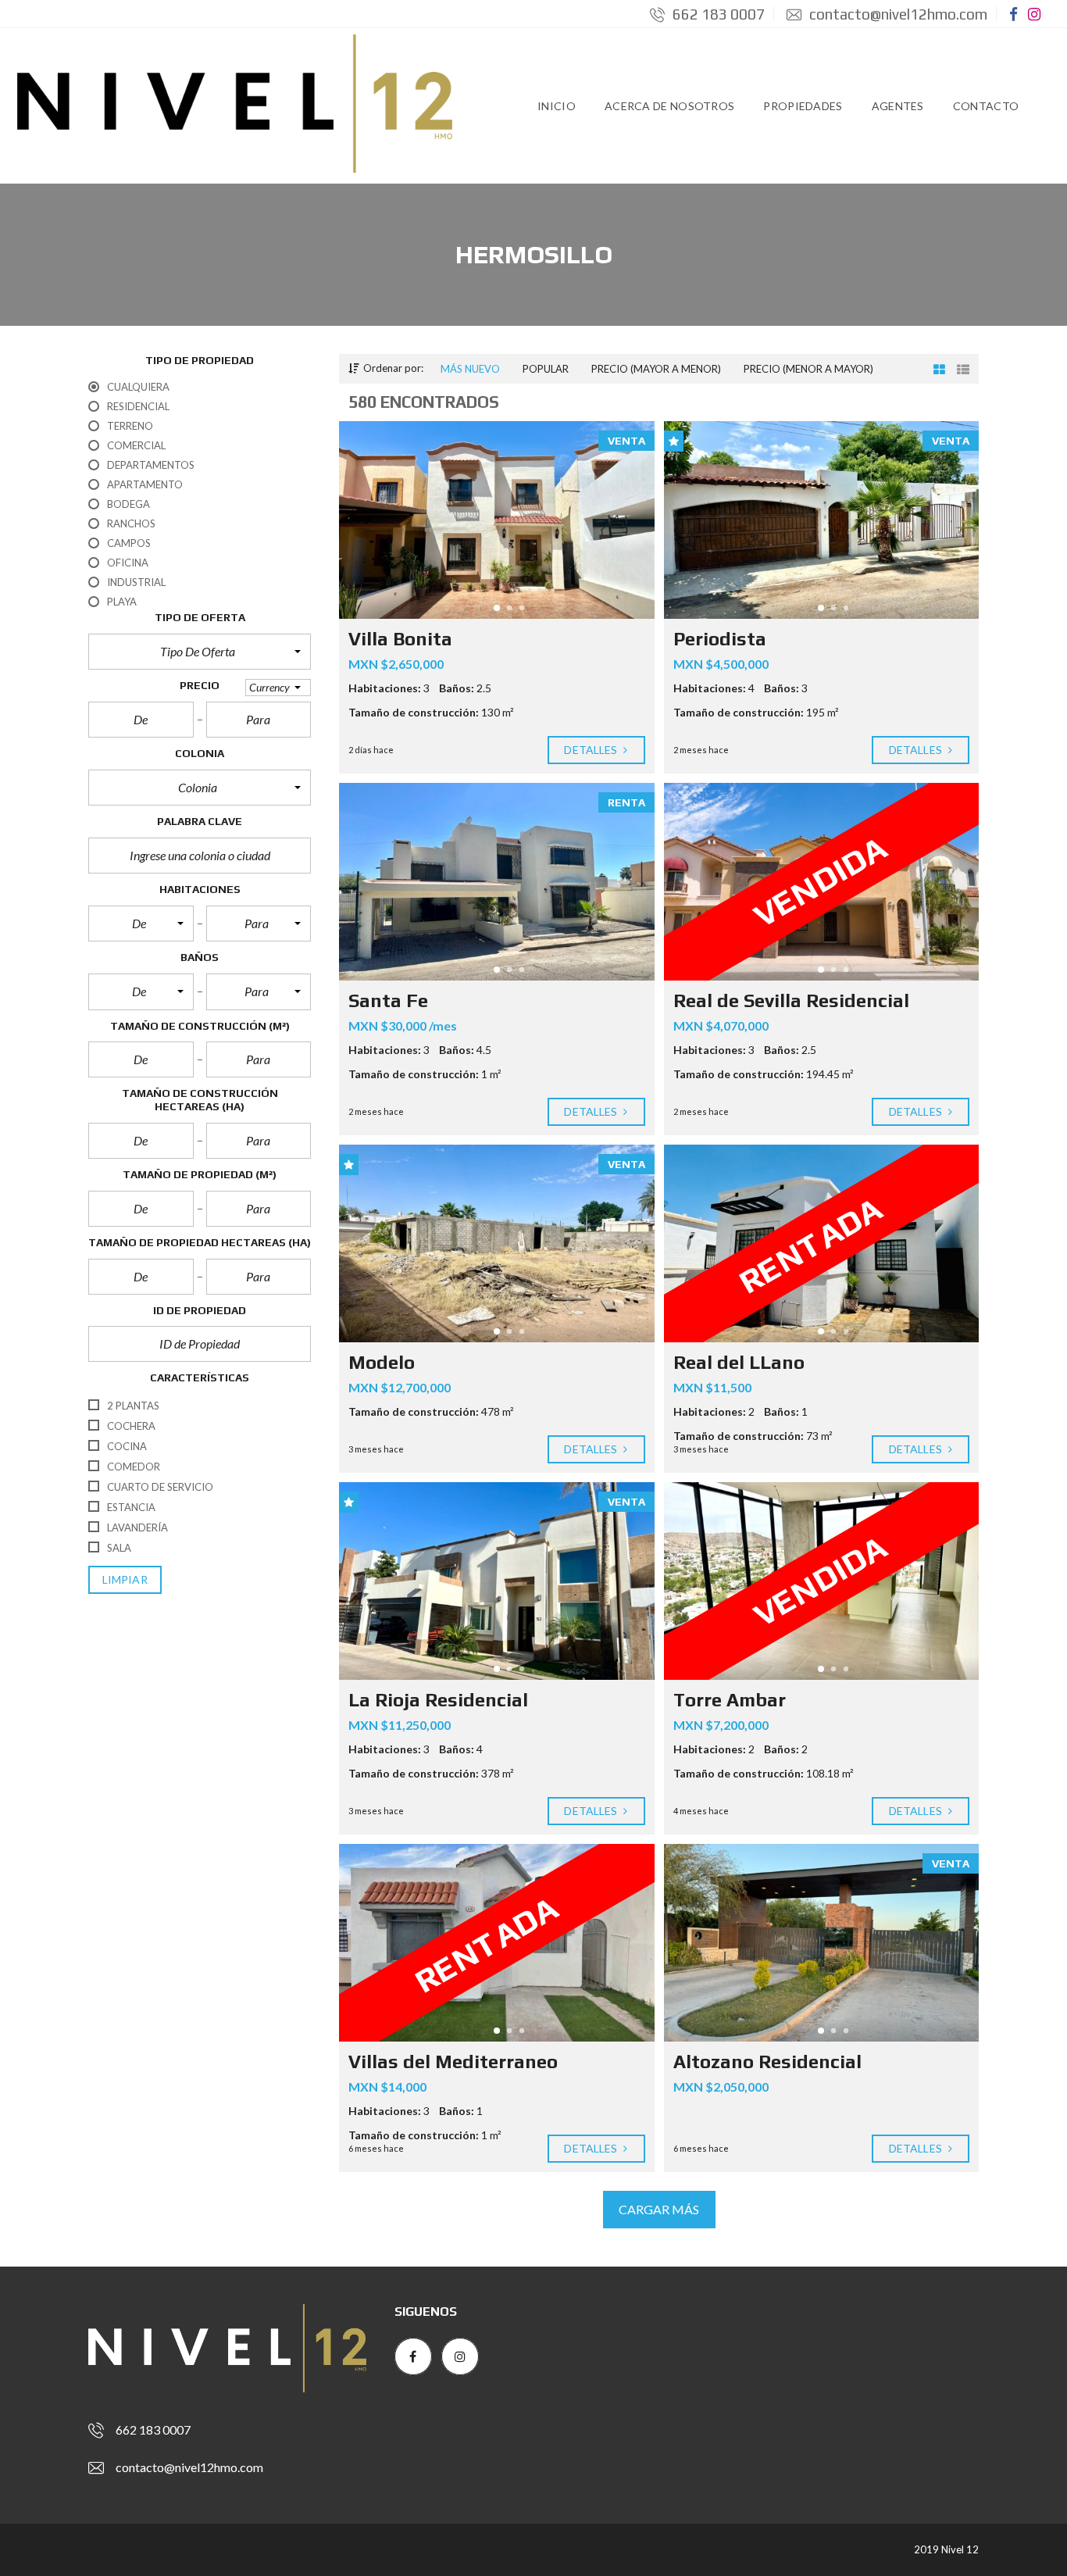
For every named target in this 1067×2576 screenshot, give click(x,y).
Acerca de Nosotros (669, 106)
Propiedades (803, 106)
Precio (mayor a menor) (656, 369)
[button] (200, 652)
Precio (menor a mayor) (808, 369)
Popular (546, 369)
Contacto (986, 106)
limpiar (125, 1579)
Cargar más (659, 2209)
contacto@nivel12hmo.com (897, 14)
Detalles (592, 750)
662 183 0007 (717, 14)
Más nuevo (470, 369)
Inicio (557, 106)
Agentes (898, 106)
